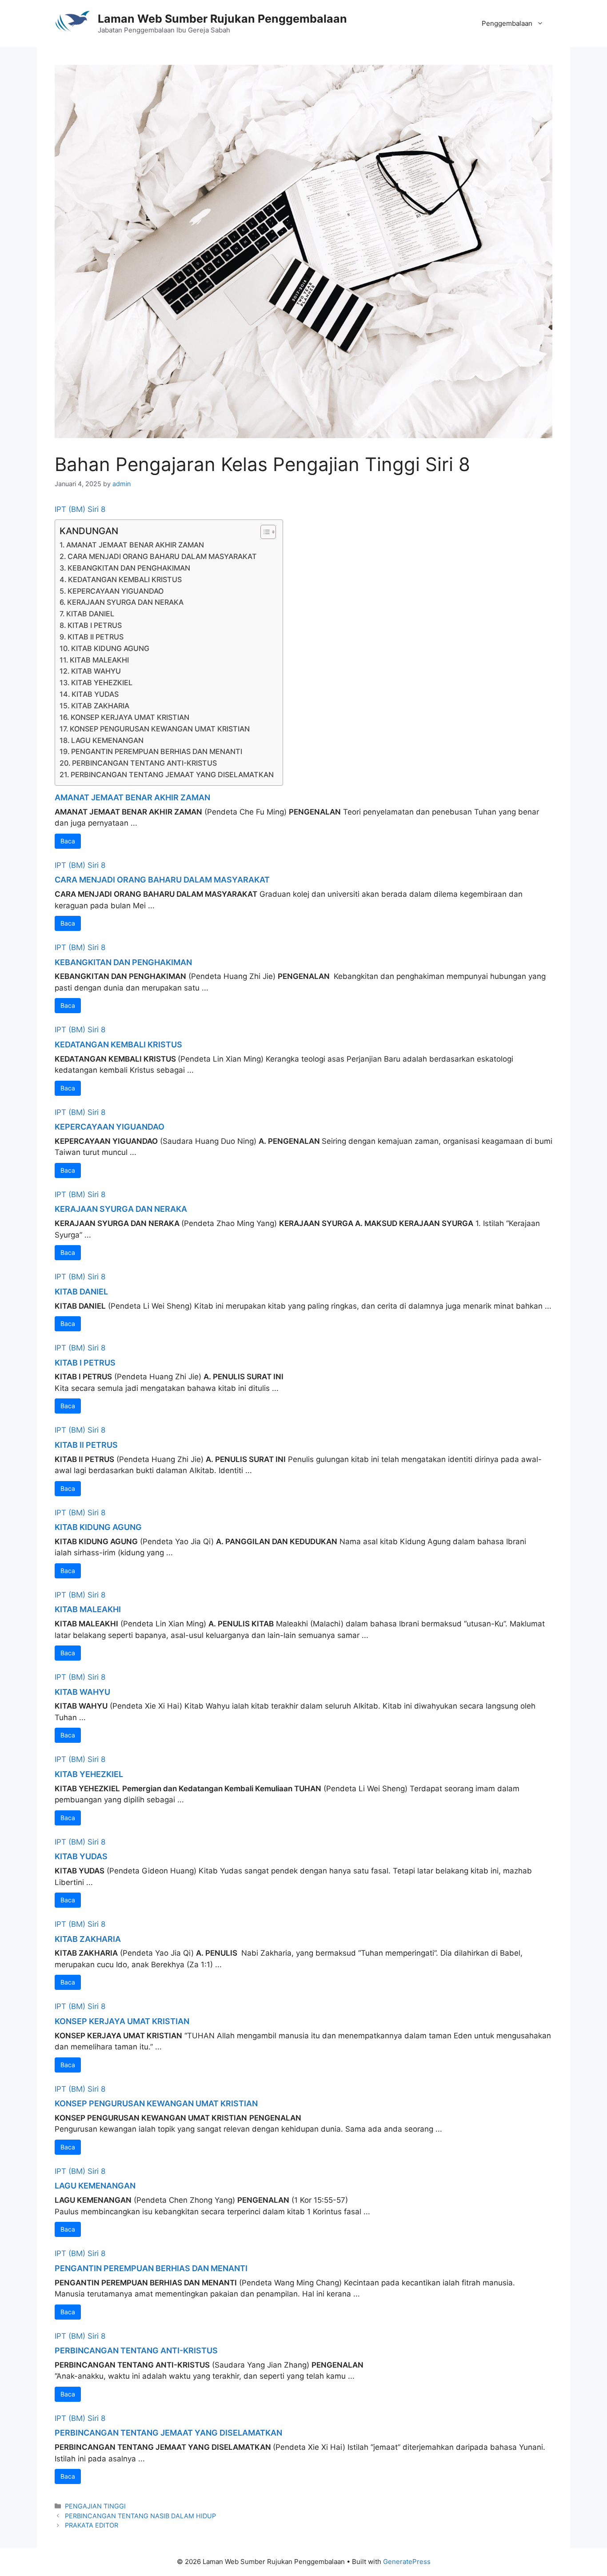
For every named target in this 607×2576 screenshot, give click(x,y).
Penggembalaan (507, 23)
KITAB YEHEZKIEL (102, 683)
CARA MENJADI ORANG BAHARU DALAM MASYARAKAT (162, 556)
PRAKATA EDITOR (92, 2525)
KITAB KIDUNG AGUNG (110, 648)
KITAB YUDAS (95, 694)
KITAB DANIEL (90, 614)
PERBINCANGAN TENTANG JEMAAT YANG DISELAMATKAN (172, 775)
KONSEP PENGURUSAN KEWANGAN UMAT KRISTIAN (160, 729)
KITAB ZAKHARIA (100, 706)
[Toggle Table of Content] (264, 532)
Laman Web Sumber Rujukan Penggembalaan (222, 19)
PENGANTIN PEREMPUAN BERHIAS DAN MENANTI (157, 751)
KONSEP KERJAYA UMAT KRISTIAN (130, 717)
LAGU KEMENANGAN (107, 740)
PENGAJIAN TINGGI (95, 2506)
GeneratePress (407, 2562)
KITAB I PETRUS (95, 625)
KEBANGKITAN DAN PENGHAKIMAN (129, 568)
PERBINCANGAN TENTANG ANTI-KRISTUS (144, 763)
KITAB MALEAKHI (99, 660)
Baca (68, 841)
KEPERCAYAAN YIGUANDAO (116, 591)
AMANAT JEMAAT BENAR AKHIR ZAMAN (135, 545)
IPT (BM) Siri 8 (80, 509)
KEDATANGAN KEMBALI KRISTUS (125, 579)
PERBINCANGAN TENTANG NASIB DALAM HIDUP (140, 2516)
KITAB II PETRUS (96, 637)
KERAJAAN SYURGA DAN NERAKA (125, 602)
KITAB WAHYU (96, 671)
